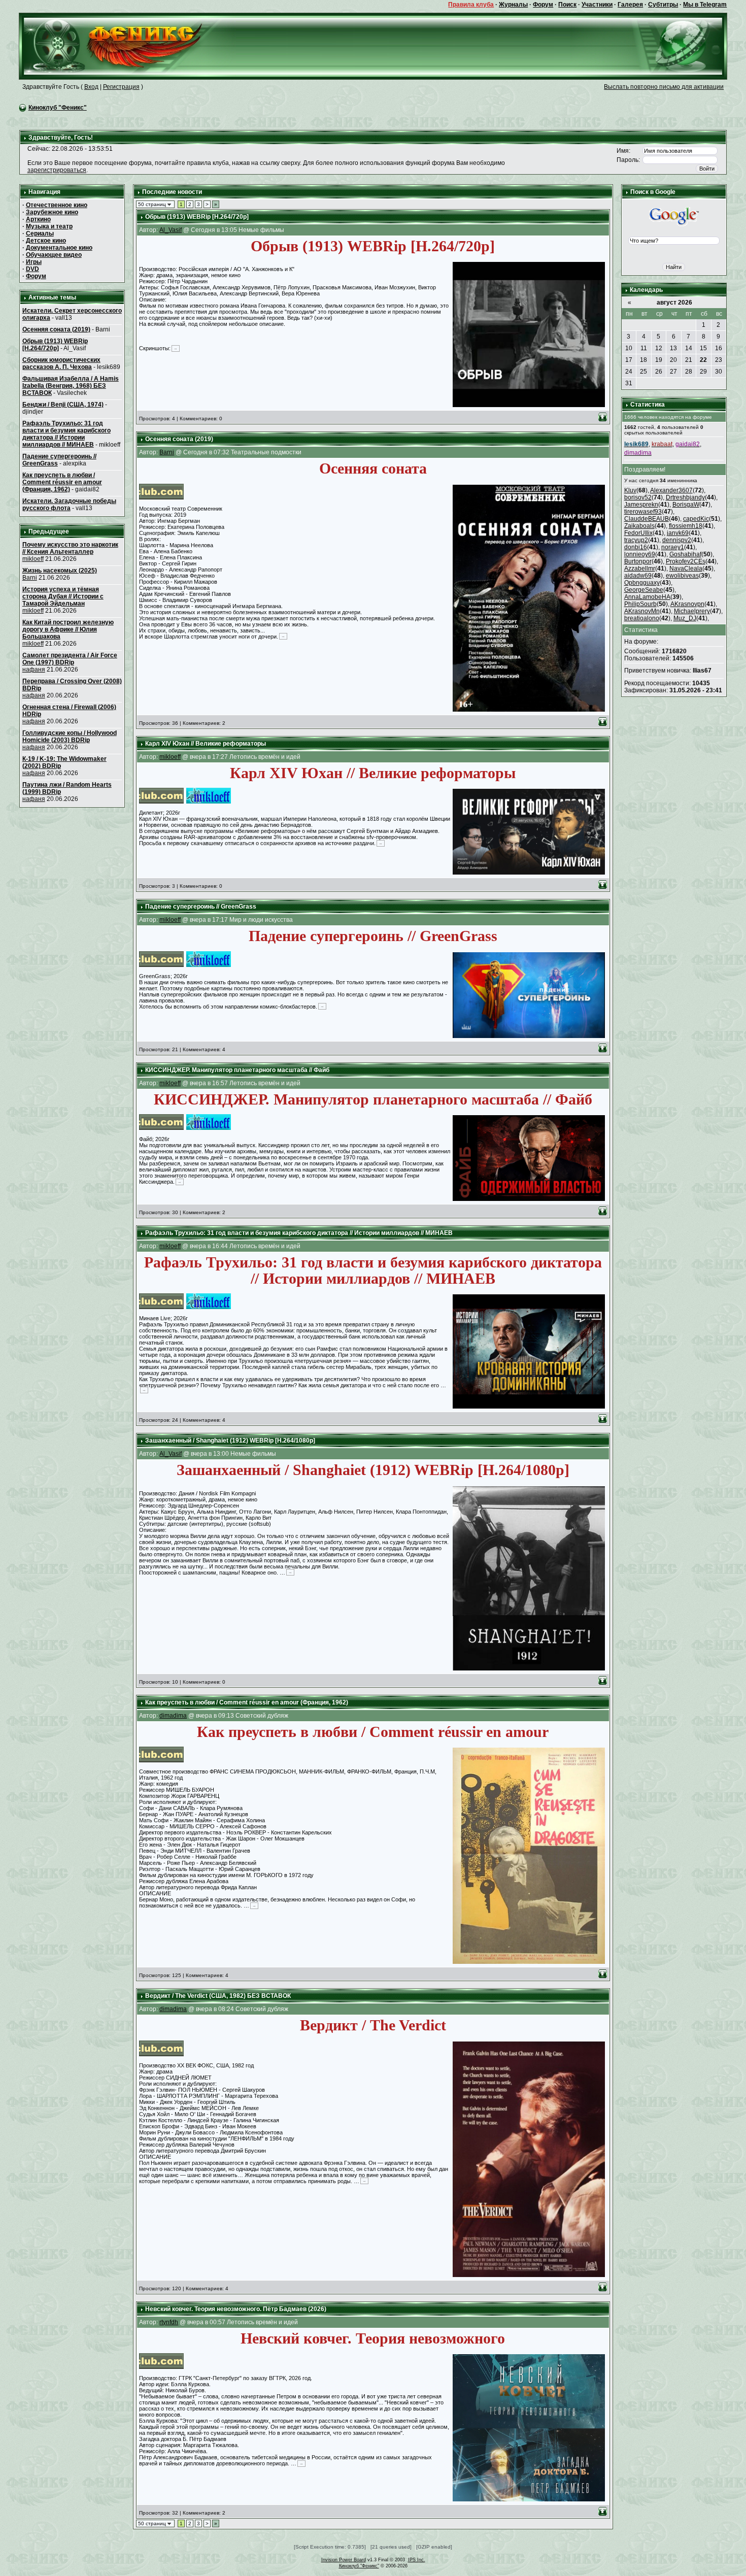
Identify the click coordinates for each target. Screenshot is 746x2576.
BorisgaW (686, 505)
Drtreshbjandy (685, 497)
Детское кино (46, 241)
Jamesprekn (641, 505)
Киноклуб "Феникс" (58, 108)
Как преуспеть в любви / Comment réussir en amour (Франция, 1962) (62, 482)
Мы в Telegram (705, 5)
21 (689, 360)
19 (659, 360)
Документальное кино (59, 248)
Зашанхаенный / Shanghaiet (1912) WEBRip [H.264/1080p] (230, 1441)
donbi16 (636, 547)
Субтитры (663, 5)
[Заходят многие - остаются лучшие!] (128, 46)
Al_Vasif (171, 230)
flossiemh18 (686, 526)
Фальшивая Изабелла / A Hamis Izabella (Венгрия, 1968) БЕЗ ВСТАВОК (71, 386)
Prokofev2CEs (686, 561)
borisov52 (638, 497)
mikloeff (33, 559)
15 (703, 348)
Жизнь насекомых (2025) (60, 571)
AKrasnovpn (687, 604)
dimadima (173, 1716)
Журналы (513, 5)
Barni (30, 578)
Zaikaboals (639, 526)
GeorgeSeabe (644, 590)
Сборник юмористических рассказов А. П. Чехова (61, 363)
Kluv (630, 490)
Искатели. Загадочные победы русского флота (69, 505)
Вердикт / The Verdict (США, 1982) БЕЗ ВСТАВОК (218, 1996)
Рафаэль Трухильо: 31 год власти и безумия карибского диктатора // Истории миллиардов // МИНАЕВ (66, 434)
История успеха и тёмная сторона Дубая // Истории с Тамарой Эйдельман (63, 596)
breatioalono (642, 618)
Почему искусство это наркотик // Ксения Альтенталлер (70, 548)
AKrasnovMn (642, 611)
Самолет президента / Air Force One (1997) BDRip (70, 659)
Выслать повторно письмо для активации (664, 87)
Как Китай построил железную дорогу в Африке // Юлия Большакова (68, 629)
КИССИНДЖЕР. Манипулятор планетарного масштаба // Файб (237, 1070)
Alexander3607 (671, 490)
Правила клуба (471, 5)
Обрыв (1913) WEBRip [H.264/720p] (55, 345)
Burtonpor (638, 561)
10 (629, 348)
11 (644, 348)
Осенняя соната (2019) (56, 329)
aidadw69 (638, 576)
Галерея (630, 5)
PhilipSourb (640, 604)
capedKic (696, 519)
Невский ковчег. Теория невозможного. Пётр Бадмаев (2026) (236, 2309)
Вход (91, 87)
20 (673, 360)
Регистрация (121, 87)
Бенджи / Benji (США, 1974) (63, 405)
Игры (34, 262)
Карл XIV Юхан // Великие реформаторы (206, 744)
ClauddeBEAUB (647, 519)
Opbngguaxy (642, 583)
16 (719, 348)
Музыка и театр (49, 226)
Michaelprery (692, 611)
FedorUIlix (638, 533)
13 (673, 348)
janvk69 (678, 533)
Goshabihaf (685, 554)
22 (703, 360)
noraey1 (673, 547)
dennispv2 (677, 540)
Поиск (567, 5)
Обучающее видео (54, 255)
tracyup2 (636, 540)
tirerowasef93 (643, 512)
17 (629, 360)
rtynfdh (169, 2322)
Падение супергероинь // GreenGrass (201, 907)
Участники (597, 5)
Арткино (38, 219)
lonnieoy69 (640, 554)
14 (689, 348)
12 (659, 348)
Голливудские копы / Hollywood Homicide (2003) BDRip (70, 737)
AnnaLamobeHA (647, 597)
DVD (32, 269)
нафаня (34, 670)
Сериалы (40, 233)
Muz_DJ (685, 618)
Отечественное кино (57, 205)
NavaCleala (686, 568)
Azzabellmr (640, 568)
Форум (543, 5)
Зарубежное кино (52, 212)
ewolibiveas (682, 576)
